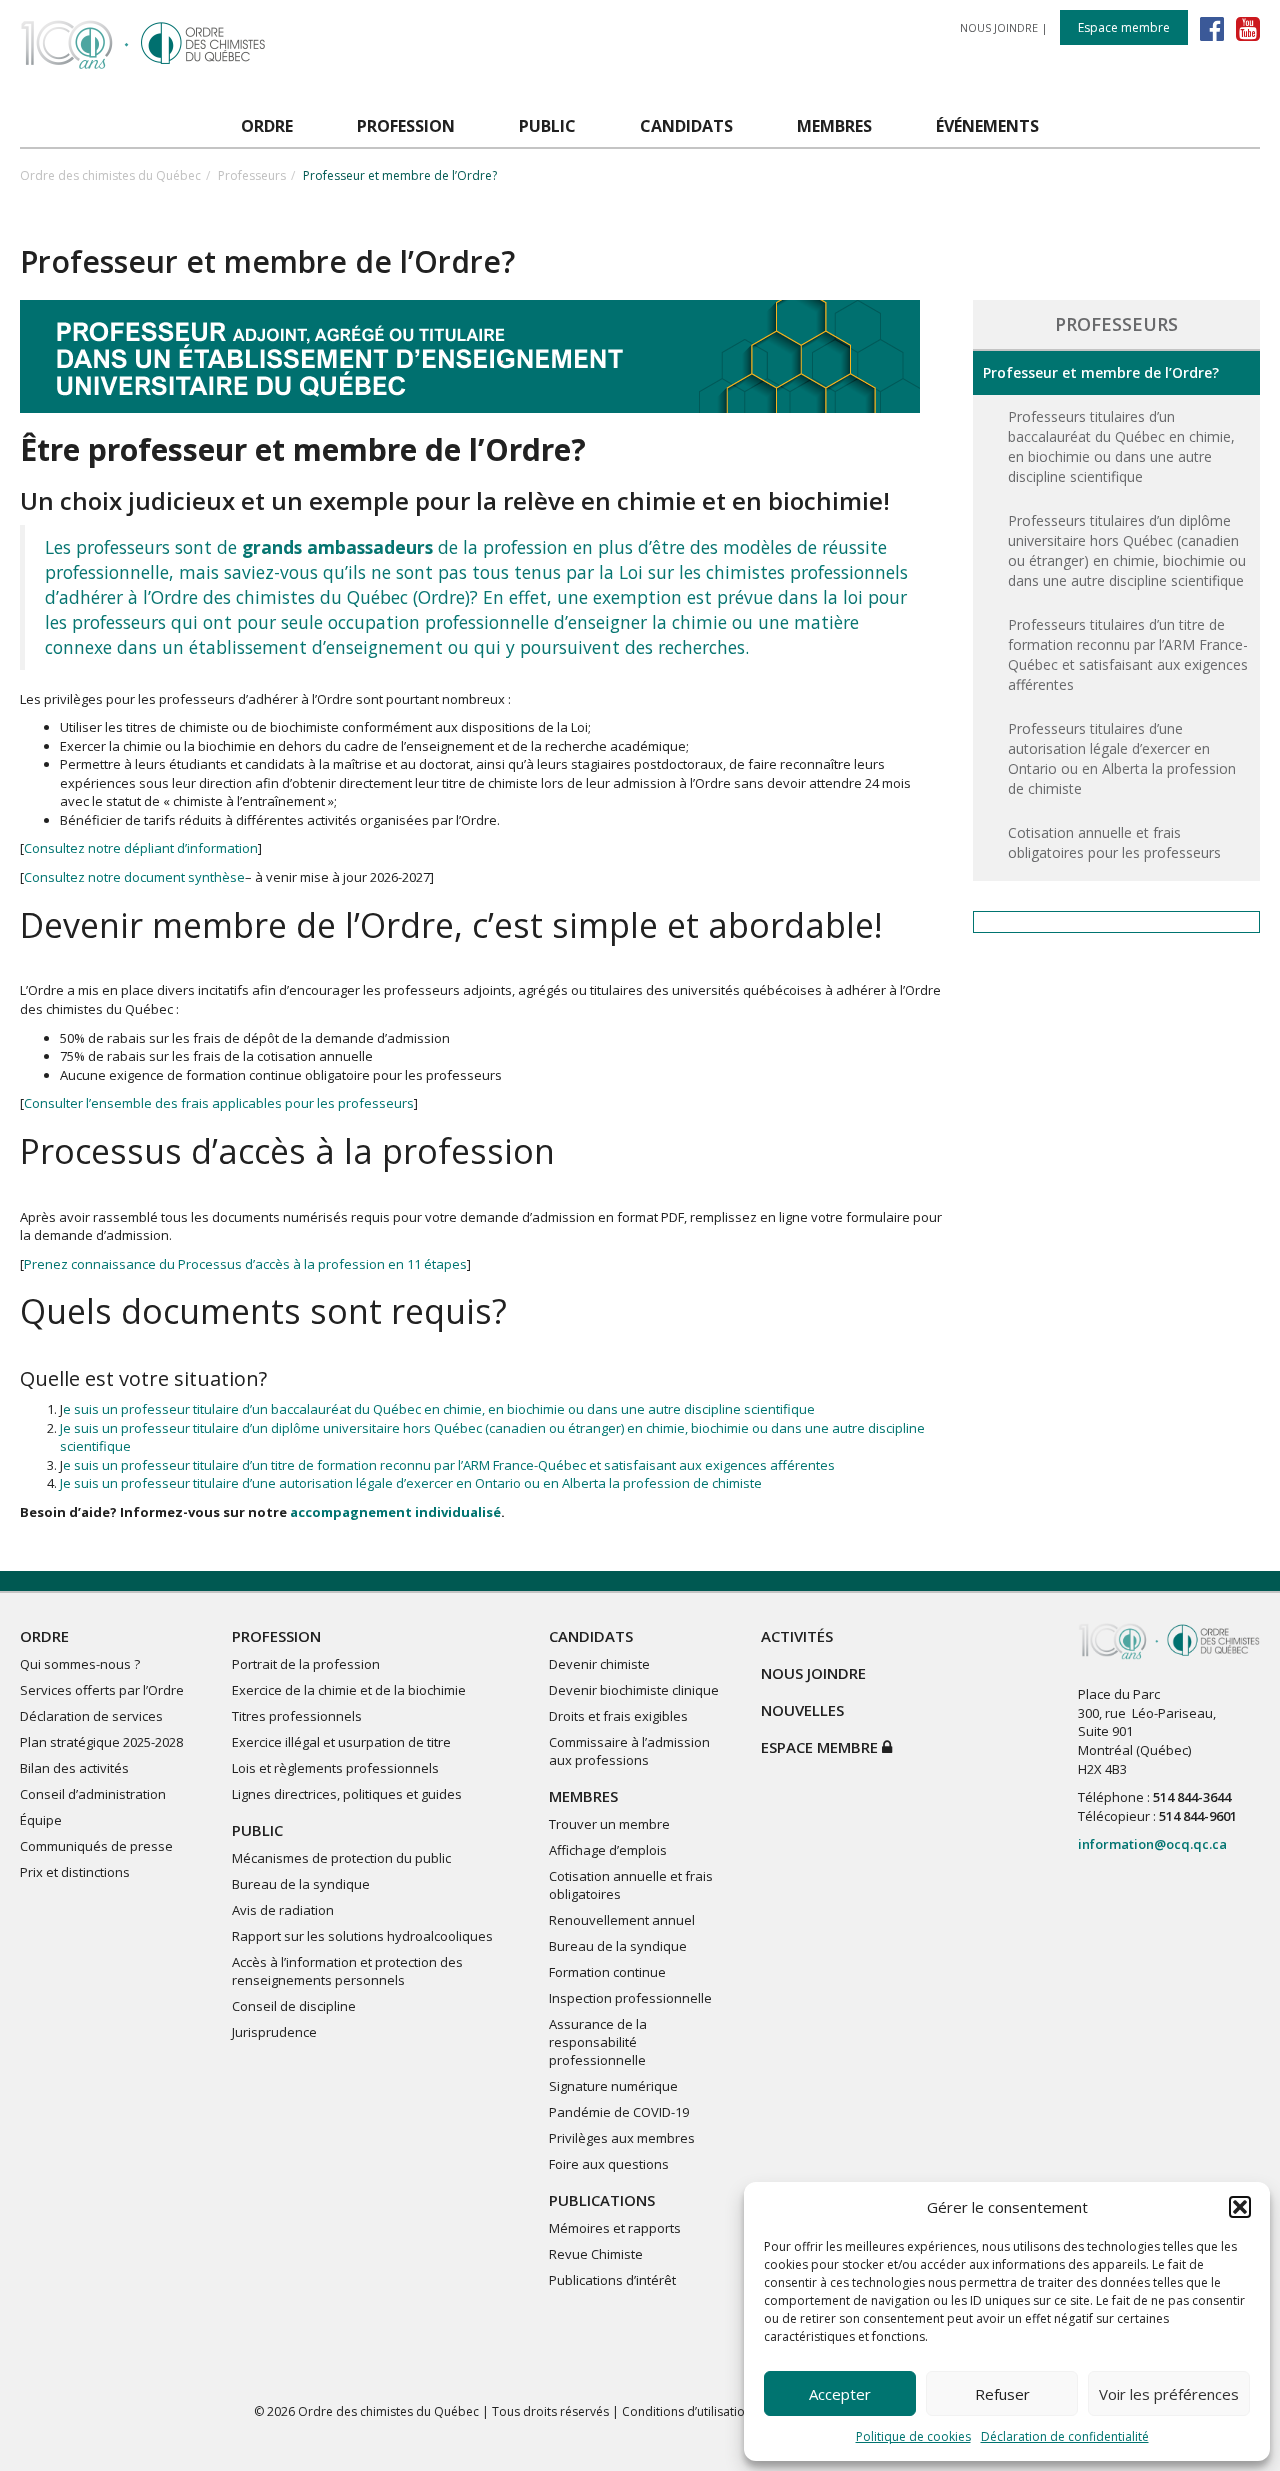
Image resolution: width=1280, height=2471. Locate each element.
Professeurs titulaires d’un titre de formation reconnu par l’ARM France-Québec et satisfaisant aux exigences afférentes (1128, 654)
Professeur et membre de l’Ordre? (1101, 372)
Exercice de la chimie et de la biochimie (349, 1690)
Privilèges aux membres (622, 2138)
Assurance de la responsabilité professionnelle (598, 2042)
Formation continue (607, 1972)
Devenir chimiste (599, 1664)
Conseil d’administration (93, 1794)
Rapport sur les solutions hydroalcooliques (362, 1936)
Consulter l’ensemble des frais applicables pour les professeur (215, 1103)
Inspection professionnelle (630, 1998)
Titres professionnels (297, 1716)
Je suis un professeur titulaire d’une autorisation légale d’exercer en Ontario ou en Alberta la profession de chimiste (411, 1483)
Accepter (840, 2394)
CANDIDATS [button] (686, 126)
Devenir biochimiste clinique (634, 1690)
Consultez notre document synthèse (134, 877)
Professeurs (252, 175)
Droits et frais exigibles (618, 1716)
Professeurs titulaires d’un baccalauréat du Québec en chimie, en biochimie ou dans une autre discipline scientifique (1121, 446)
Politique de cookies (913, 2436)
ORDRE (44, 1636)
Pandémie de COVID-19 (619, 2112)
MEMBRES (583, 1796)
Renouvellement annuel (622, 1920)
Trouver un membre (609, 1824)
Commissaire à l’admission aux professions (629, 1751)
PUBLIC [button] (547, 126)
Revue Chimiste (596, 2254)
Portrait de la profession (306, 1664)
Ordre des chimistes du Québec (110, 175)
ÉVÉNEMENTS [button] (987, 126)
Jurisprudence (274, 2032)
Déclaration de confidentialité (1065, 2436)
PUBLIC (257, 1830)
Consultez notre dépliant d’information (141, 848)
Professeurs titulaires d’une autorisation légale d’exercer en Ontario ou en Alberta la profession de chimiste (1122, 758)
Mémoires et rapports (615, 2228)
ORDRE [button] (267, 126)
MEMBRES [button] (834, 126)
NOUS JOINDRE (999, 27)
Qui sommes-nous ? (80, 1664)
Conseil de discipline (294, 2006)
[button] (1240, 2207)
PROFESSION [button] (406, 126)
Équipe (41, 1820)
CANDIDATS (591, 1636)
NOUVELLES (802, 1710)
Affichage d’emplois (608, 1850)
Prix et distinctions (75, 1872)
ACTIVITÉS (797, 1636)
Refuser (1002, 2394)
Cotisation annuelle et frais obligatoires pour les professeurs (1114, 842)
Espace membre (1124, 27)
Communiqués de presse (96, 1846)
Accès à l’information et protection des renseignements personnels (347, 1971)
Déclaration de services (91, 1716)
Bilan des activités (74, 1768)
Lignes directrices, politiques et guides (347, 1794)
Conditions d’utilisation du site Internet (731, 2411)
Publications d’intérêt (612, 2280)
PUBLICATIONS (602, 2200)
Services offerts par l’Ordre (102, 1690)
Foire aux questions (609, 2164)
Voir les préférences (1169, 2394)
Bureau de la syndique (301, 1884)
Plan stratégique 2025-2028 (101, 1742)
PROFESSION (276, 1636)
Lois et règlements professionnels (335, 1768)
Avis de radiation (283, 1910)
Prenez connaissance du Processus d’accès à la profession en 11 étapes (245, 1264)
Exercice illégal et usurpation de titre (341, 1742)
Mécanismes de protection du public (341, 1858)
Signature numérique (613, 2086)
